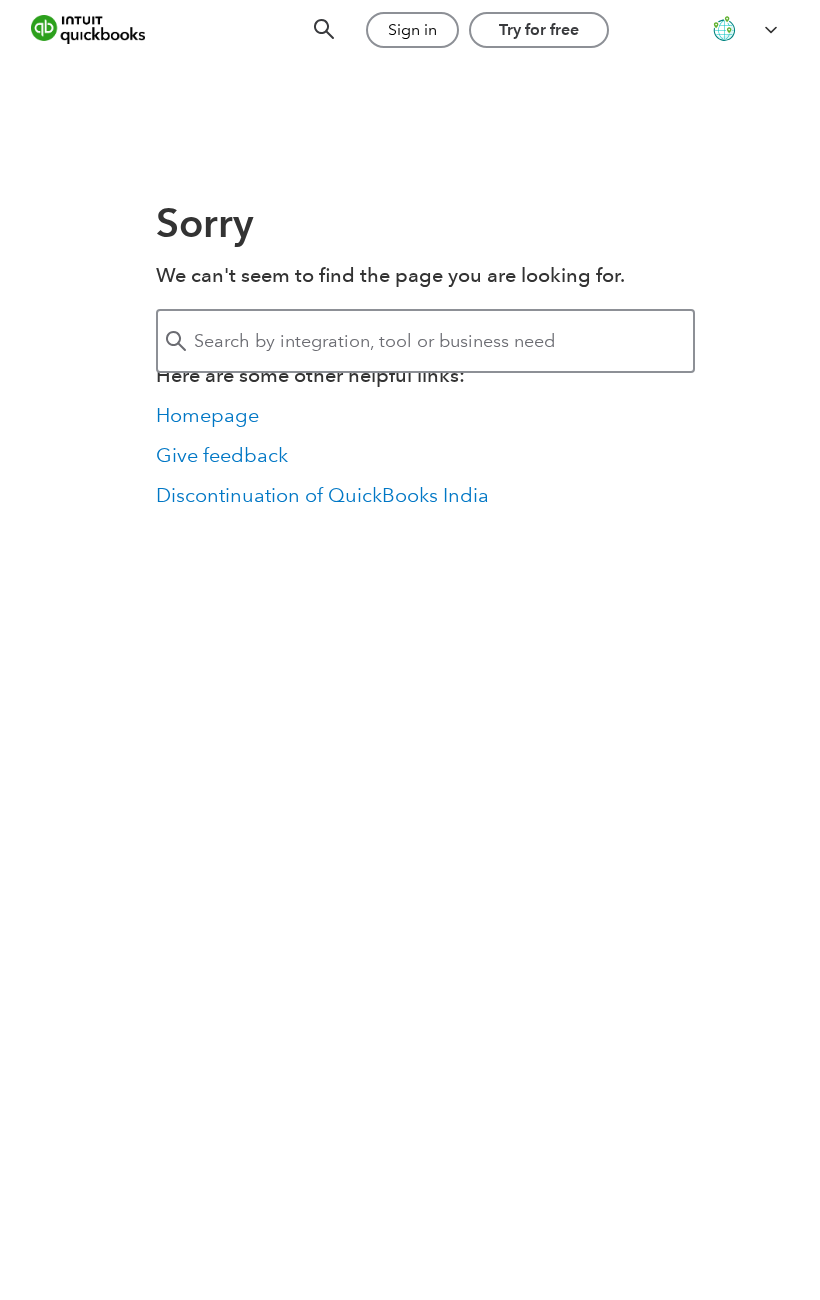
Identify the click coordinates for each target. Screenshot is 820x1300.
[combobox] (425, 341)
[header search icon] (324, 30)
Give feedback (222, 455)
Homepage (207, 415)
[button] (744, 30)
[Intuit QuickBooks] (102, 30)
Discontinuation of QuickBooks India (322, 495)
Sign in (412, 29)
